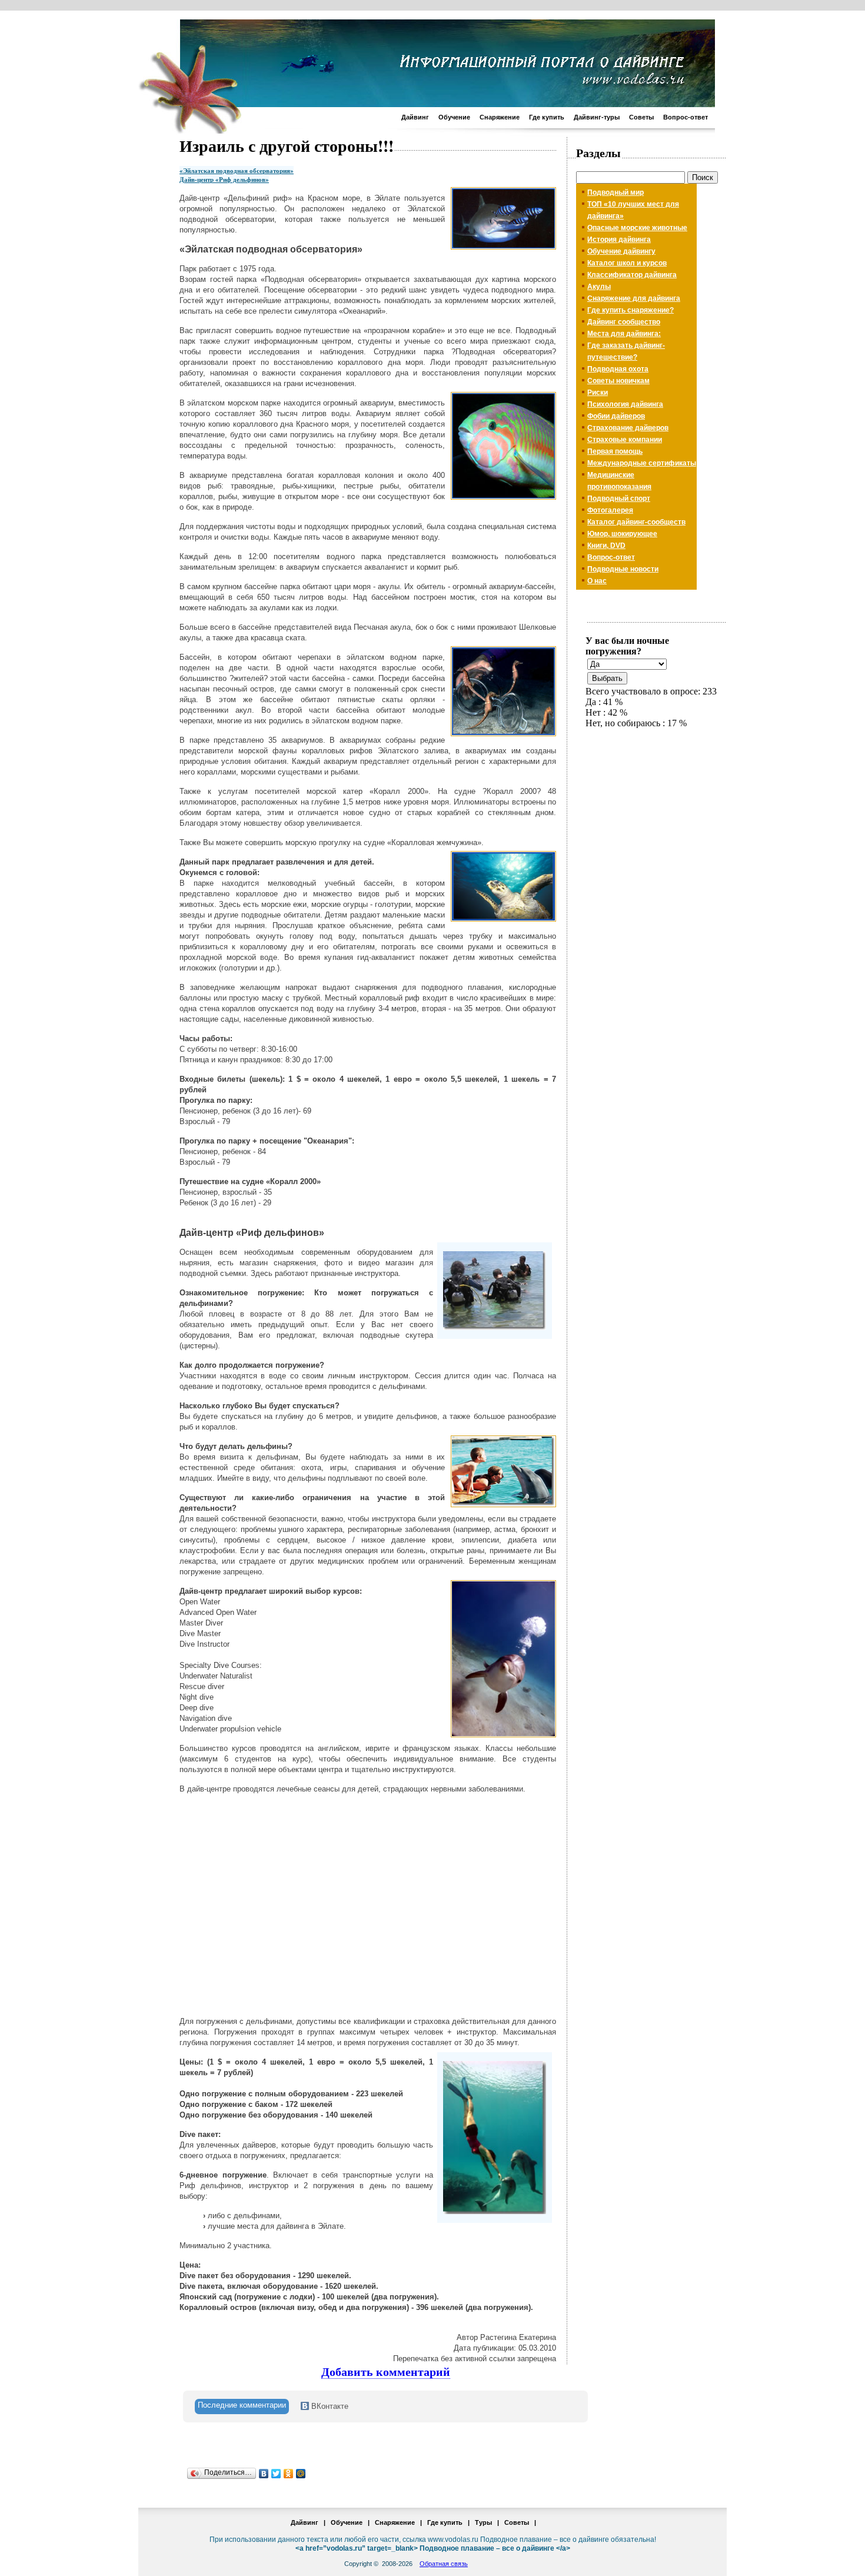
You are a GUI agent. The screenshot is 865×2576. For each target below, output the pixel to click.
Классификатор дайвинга (632, 275)
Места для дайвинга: (624, 334)
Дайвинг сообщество (624, 322)
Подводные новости (623, 569)
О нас (597, 581)
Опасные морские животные (637, 228)
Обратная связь (444, 2564)
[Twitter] (276, 2474)
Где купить (547, 117)
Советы (641, 117)
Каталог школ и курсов (627, 263)
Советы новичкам (618, 381)
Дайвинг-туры (597, 117)
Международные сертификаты (642, 463)
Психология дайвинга (625, 404)
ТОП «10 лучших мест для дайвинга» (633, 210)
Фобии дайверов (616, 416)
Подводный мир (616, 192)
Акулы (599, 287)
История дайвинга (619, 240)
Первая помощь (615, 451)
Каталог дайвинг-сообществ (636, 522)
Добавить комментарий (386, 2372)
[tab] (242, 2407)
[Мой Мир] (301, 2474)
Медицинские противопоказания (619, 481)
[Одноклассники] (289, 2474)
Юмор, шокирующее (622, 534)
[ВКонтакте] (264, 2474)
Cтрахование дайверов (628, 428)
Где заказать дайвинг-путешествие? (626, 351)
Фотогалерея (610, 510)
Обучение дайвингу (621, 251)
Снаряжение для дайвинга (634, 298)
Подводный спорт (619, 498)
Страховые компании (625, 440)
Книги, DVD (606, 546)
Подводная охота (618, 369)
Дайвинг (415, 117)
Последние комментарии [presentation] (242, 2405)
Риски (598, 393)
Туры (483, 2522)
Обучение (454, 117)
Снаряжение (500, 117)
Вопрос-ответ (686, 117)
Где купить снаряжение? (631, 310)
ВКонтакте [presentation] (329, 2406)
